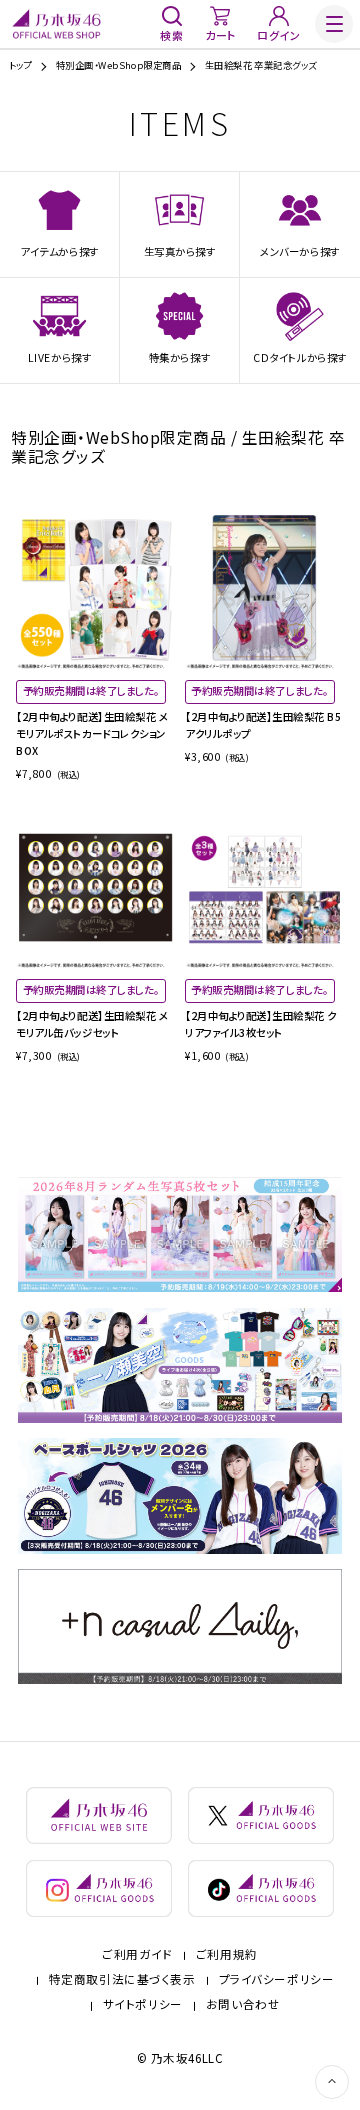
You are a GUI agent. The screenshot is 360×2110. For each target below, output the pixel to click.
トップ (20, 65)
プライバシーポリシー (277, 1980)
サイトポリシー (143, 2005)
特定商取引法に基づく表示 (122, 1980)
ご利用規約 (227, 1955)
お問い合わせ (243, 2005)
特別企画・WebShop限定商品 (119, 65)
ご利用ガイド (137, 1955)
